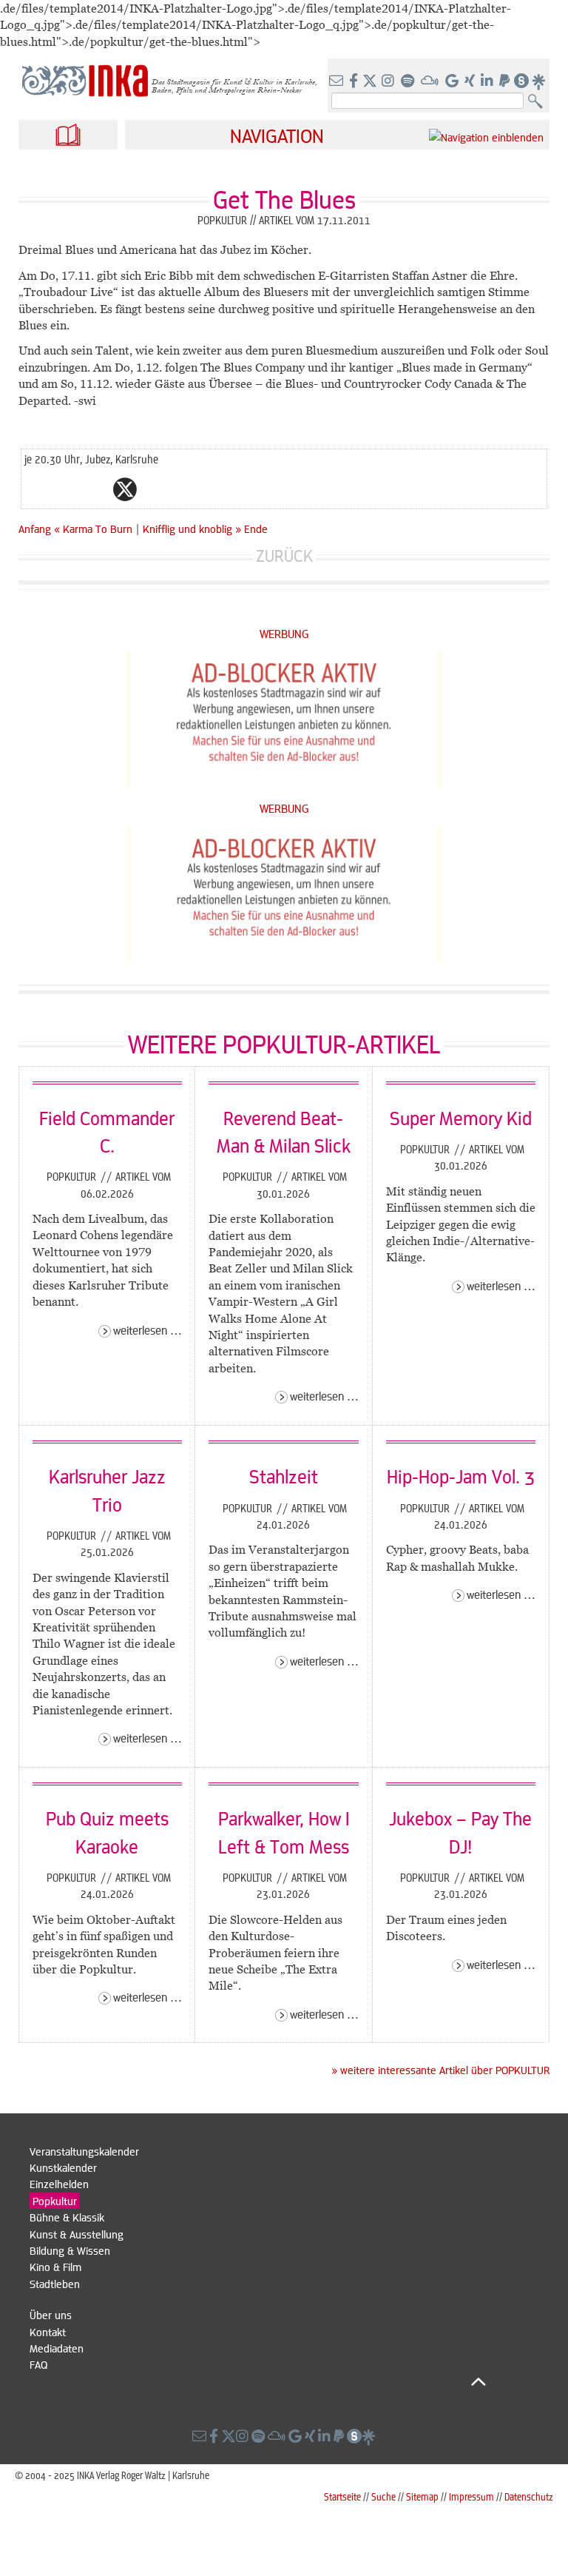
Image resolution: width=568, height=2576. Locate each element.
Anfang (35, 529)
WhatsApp (66, 489)
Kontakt (48, 2332)
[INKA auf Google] (453, 81)
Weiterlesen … (148, 1330)
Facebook (95, 489)
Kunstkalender (63, 2167)
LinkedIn (184, 489)
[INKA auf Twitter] (370, 81)
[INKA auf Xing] (471, 81)
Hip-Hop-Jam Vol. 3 (461, 1476)
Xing (214, 489)
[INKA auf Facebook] (355, 81)
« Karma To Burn (95, 529)
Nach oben (258, 2381)
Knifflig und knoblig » (192, 529)
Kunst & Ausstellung (77, 2234)
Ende (256, 529)
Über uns (51, 2315)
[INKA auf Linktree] (539, 81)
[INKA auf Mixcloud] (431, 81)
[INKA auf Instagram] (389, 81)
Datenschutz (529, 2496)
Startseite (342, 2496)
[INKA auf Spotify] (409, 81)
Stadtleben (55, 2284)
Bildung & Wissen (70, 2250)
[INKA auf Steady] (521, 81)
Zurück (284, 556)
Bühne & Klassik (67, 2217)
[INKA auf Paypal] (506, 81)
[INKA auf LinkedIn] (488, 81)
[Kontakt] (338, 81)
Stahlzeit (284, 1476)
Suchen (539, 102)
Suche (383, 2496)
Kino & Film (55, 2267)
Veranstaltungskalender (84, 2151)
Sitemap (422, 2496)
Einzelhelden (59, 2184)
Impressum (471, 2496)
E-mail (36, 489)
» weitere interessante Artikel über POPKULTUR (440, 2070)
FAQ (38, 2364)
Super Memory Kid (461, 1118)
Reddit (155, 489)
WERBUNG (284, 633)
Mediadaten (57, 2348)
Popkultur (73, 1176)
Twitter (125, 489)
